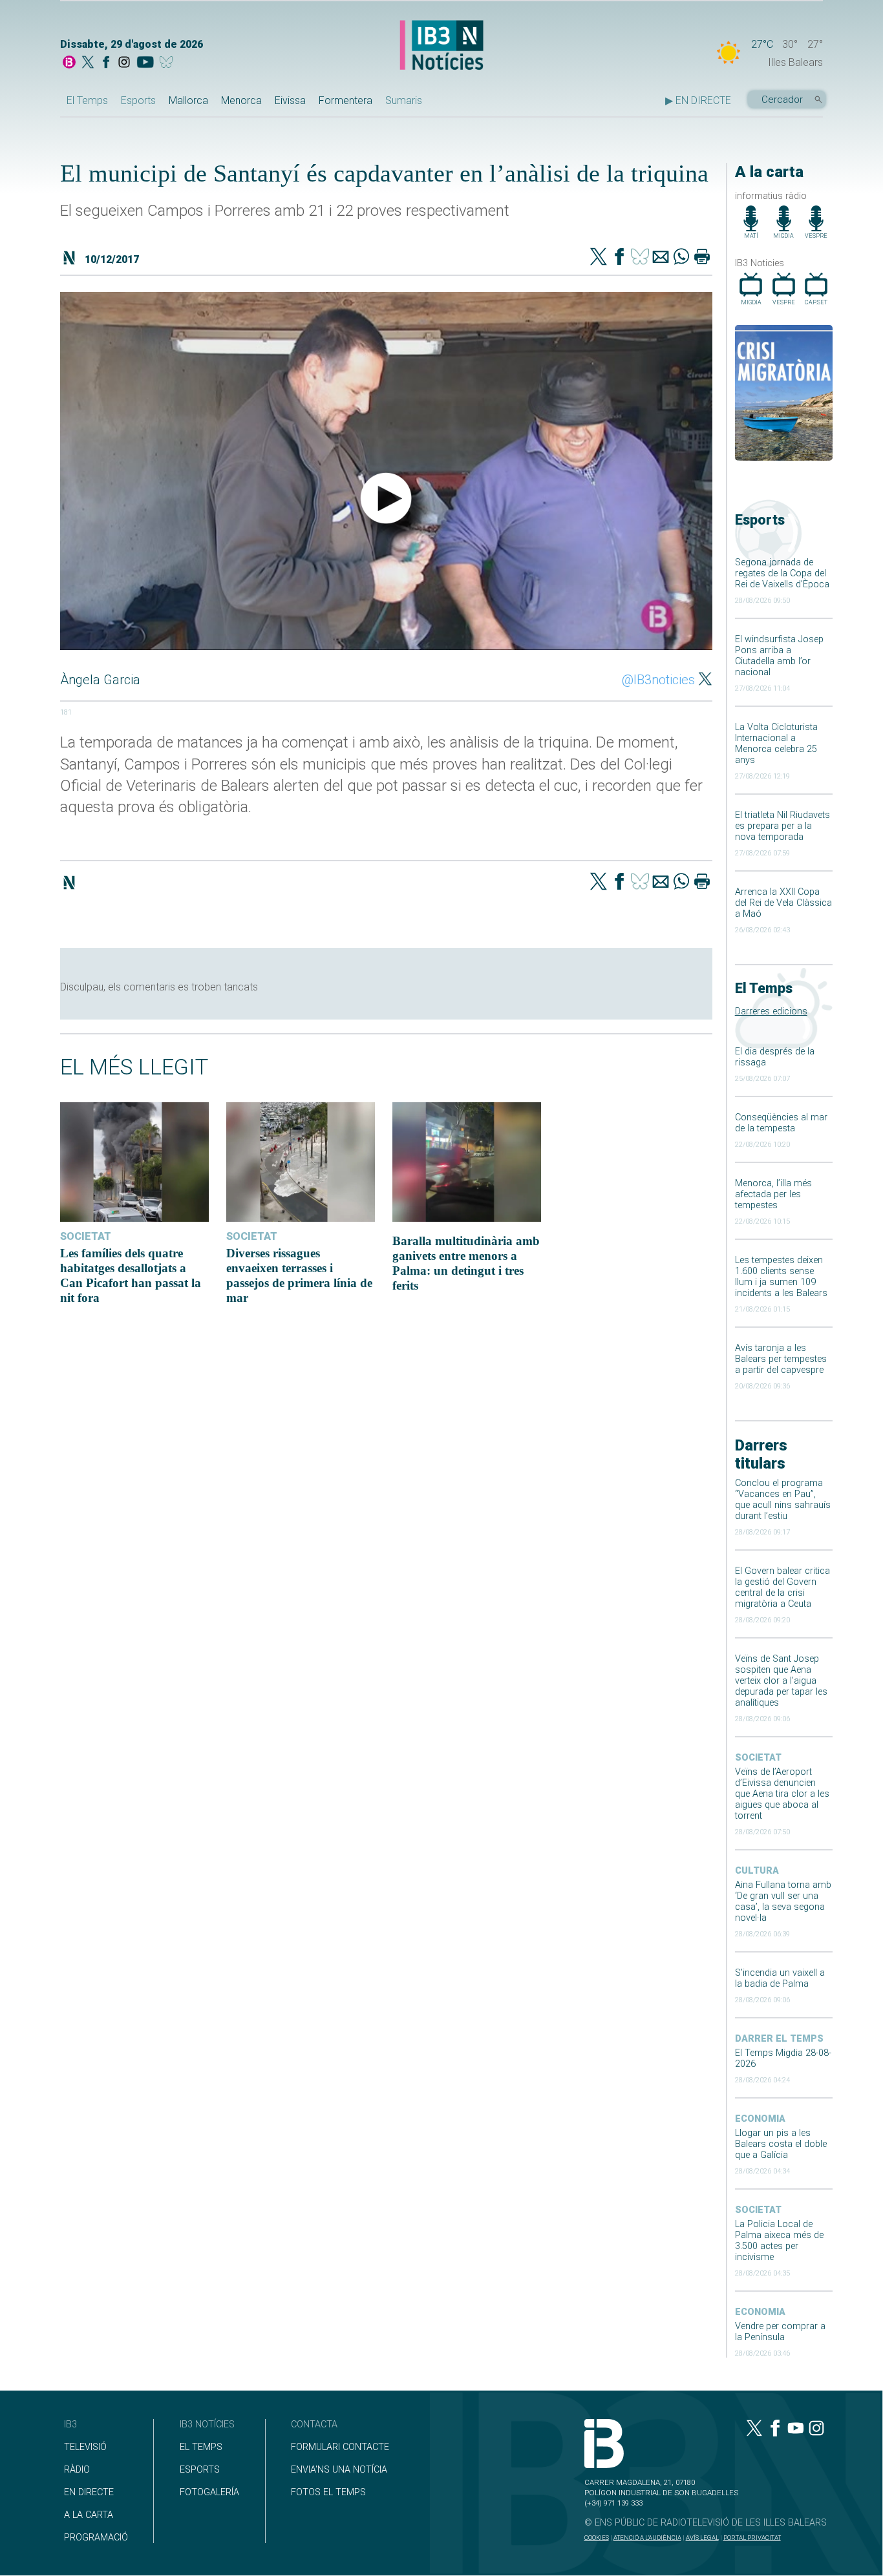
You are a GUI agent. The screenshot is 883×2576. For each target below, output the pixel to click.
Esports (138, 100)
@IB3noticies (658, 680)
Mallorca (188, 100)
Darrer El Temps (779, 2039)
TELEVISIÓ (85, 2447)
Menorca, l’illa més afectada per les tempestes (773, 1194)
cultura (757, 1871)
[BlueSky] (168, 63)
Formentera (346, 100)
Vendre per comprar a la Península (780, 2332)
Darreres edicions (771, 1011)
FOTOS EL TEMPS (328, 2492)
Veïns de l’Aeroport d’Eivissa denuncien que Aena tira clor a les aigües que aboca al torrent (782, 1794)
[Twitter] (599, 258)
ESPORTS (200, 2470)
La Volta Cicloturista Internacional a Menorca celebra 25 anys (776, 744)
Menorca (241, 100)
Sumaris (404, 100)
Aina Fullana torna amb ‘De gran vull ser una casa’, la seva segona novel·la (783, 1901)
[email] (661, 258)
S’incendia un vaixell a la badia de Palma (780, 1978)
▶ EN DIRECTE (698, 100)
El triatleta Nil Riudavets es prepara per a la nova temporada (782, 826)
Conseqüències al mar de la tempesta (781, 1123)
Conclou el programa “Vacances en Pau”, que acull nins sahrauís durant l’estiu (783, 1500)
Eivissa (290, 100)
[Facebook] (106, 63)
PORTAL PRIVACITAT (752, 2538)
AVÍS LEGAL (702, 2538)
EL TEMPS (201, 2447)
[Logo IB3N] (441, 46)
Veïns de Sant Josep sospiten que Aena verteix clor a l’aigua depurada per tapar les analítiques (781, 1681)
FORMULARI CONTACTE (340, 2447)
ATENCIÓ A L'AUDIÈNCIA (647, 2538)
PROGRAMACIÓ (96, 2538)
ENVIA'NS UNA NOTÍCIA (339, 2470)
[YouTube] (145, 63)
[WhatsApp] (681, 258)
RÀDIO (77, 2470)
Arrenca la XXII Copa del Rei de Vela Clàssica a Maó (783, 903)
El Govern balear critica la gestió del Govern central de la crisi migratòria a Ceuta (782, 1587)
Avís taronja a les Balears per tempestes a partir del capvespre (781, 1359)
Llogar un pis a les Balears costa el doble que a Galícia (781, 2144)
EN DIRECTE (89, 2492)
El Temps (87, 100)
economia (760, 2119)
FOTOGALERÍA (209, 2492)
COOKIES (597, 2538)
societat (758, 1758)
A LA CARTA (89, 2515)
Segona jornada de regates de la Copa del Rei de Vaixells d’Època (782, 573)
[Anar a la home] (69, 63)
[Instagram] (124, 63)
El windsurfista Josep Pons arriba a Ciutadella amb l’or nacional (779, 656)
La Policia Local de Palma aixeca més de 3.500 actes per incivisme (779, 2241)
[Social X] (88, 63)
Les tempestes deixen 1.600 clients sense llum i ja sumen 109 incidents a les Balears (781, 1277)
